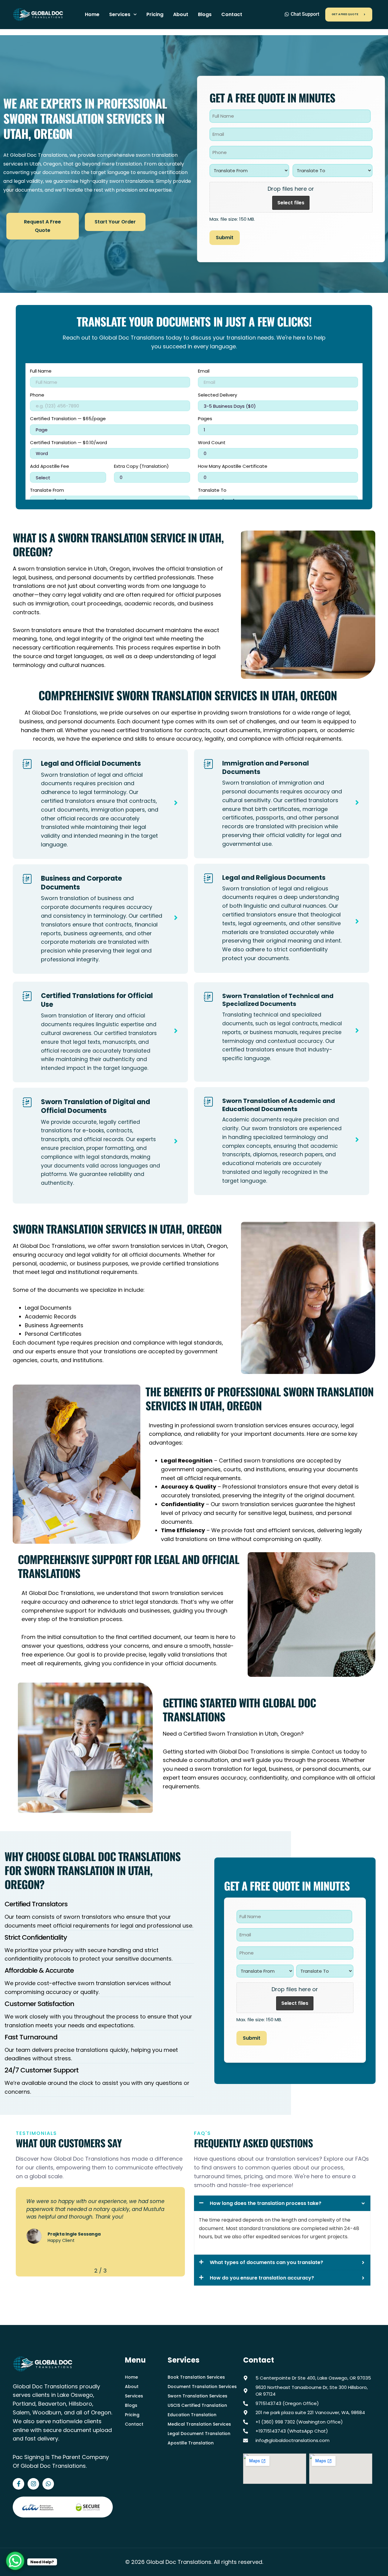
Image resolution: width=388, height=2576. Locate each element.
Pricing (155, 14)
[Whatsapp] (48, 2484)
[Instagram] (33, 2484)
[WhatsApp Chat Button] (15, 2561)
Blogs (205, 14)
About (181, 14)
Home (92, 14)
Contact (232, 14)
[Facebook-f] (18, 2484)
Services (120, 14)
